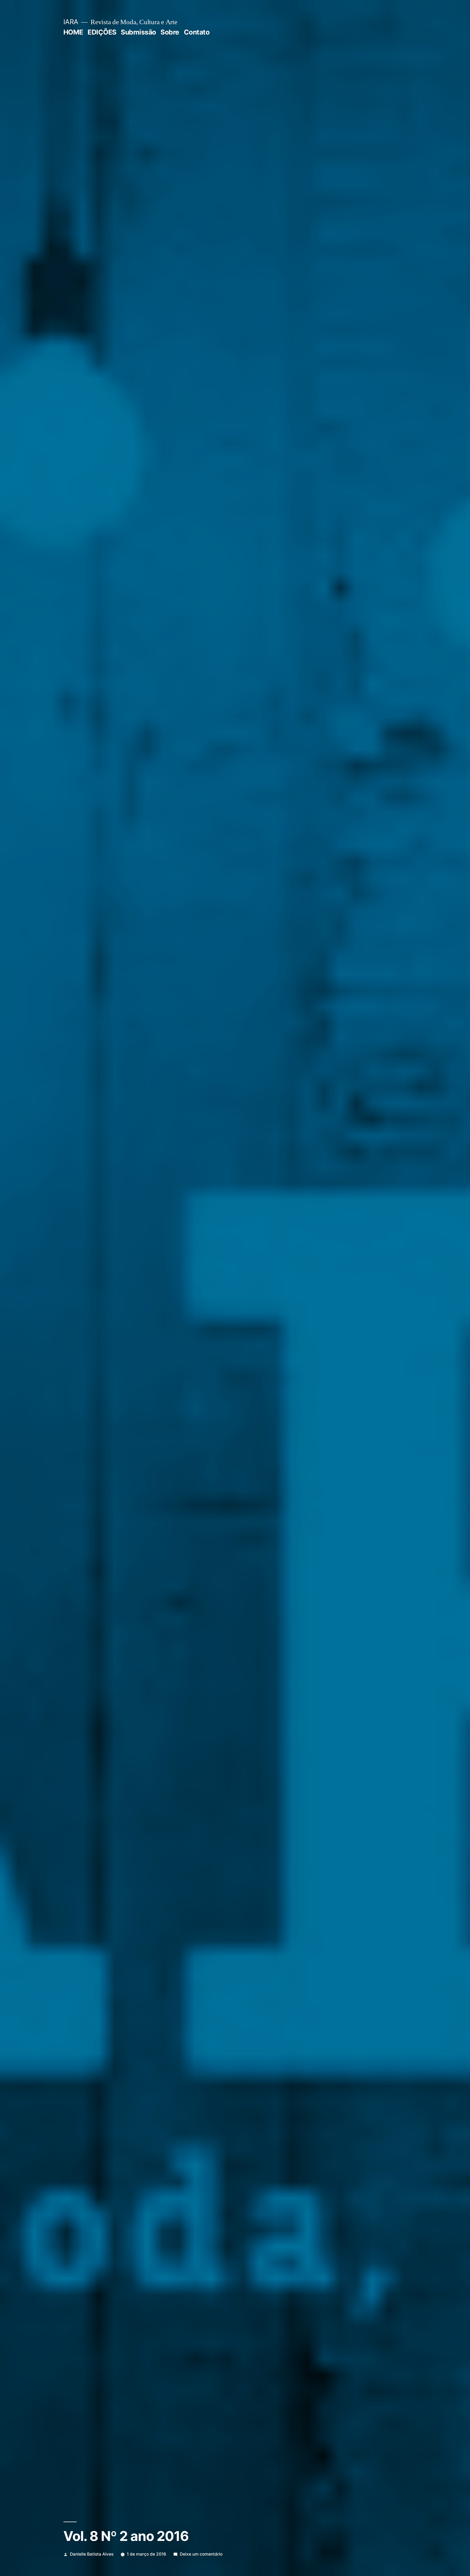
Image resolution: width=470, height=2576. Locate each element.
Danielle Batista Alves (92, 2554)
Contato (197, 32)
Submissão (138, 32)
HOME (73, 32)
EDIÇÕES (102, 32)
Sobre (170, 32)
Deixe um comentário (201, 2554)
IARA (71, 22)
